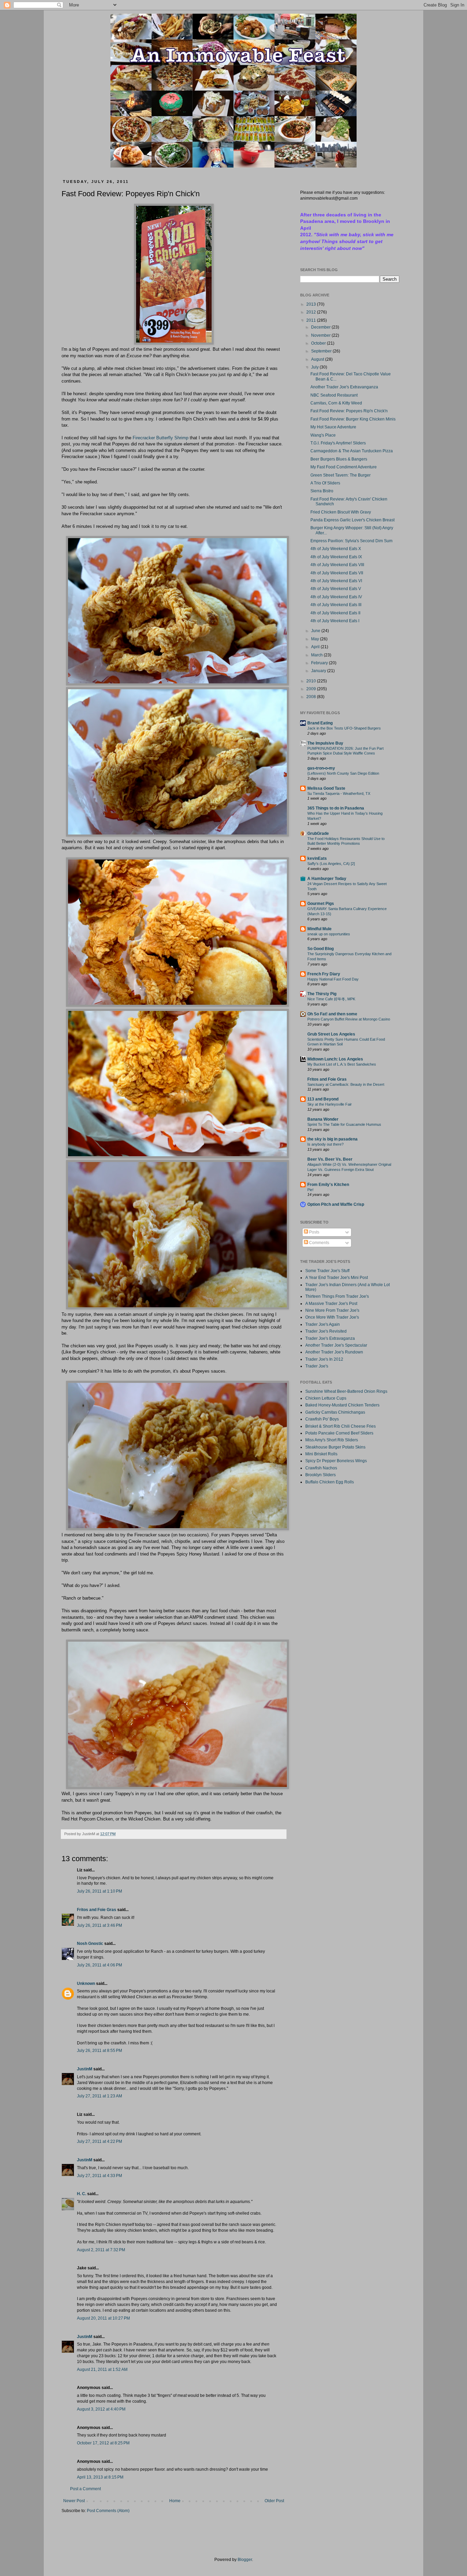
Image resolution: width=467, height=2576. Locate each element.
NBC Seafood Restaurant (334, 395)
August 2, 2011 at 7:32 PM (101, 2250)
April (316, 647)
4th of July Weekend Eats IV (336, 597)
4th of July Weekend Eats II (335, 613)
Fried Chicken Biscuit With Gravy (341, 512)
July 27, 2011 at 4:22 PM (99, 2141)
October (319, 343)
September (322, 351)
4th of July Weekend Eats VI (336, 581)
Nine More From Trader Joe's (332, 1310)
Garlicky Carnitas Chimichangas (335, 1412)
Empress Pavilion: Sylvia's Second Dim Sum (351, 541)
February (320, 663)
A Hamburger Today (327, 879)
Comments (319, 1243)
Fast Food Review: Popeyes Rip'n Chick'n (349, 411)
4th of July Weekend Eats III (336, 605)
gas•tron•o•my (321, 768)
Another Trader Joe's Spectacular (336, 1345)
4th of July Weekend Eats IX (336, 557)
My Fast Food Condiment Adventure (344, 467)
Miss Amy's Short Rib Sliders (332, 1440)
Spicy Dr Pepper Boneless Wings (336, 1461)
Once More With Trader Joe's (332, 1317)
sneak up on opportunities (329, 934)
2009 (312, 689)
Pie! (310, 1190)
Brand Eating (320, 723)
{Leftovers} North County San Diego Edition (343, 773)
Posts (314, 1232)
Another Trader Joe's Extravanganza (344, 387)
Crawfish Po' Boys (322, 1419)
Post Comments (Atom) (108, 2511)
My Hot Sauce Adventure (333, 427)
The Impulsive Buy (325, 743)
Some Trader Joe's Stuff (327, 1271)
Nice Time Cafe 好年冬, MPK (331, 999)
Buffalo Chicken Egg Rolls (330, 1482)
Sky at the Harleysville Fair (330, 1104)
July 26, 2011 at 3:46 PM (99, 1925)
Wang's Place (323, 435)
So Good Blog (321, 949)
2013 (312, 304)
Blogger (245, 2560)
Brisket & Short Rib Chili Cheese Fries (341, 1426)
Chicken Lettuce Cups (326, 1398)
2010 (312, 681)
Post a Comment (85, 2489)
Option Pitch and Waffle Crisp (336, 1204)
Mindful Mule (319, 929)
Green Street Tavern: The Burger (341, 475)
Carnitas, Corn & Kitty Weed (336, 403)
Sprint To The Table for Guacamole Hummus (344, 1124)
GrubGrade (318, 833)
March (317, 655)
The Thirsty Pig (322, 994)
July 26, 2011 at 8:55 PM (99, 2051)
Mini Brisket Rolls (321, 1454)
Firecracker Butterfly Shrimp (161, 438)
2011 (312, 320)
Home (175, 2501)
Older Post (274, 2501)
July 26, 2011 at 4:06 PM (99, 1965)
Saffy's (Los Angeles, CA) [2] (331, 864)
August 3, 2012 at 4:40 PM (101, 2409)
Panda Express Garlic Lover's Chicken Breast (352, 520)
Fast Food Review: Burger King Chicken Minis (353, 419)
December (321, 327)
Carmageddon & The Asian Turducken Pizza (352, 451)
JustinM (85, 2069)
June (316, 631)
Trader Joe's (317, 1366)
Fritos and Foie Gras (97, 1910)
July (315, 367)
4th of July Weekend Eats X (336, 549)
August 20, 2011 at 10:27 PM (103, 2318)
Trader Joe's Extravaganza (330, 1338)
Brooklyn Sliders (321, 1475)
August (318, 359)
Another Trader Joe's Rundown (334, 1352)
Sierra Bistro (322, 491)
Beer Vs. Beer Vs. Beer (330, 1159)
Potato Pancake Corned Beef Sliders (339, 1433)
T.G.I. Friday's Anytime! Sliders (338, 443)
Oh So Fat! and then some (332, 1014)
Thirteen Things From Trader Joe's (337, 1296)
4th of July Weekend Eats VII (337, 573)
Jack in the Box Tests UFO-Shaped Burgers (344, 728)
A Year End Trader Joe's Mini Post (337, 1278)
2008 (312, 697)
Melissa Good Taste (326, 788)
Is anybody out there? (325, 1144)
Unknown (86, 1984)
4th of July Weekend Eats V (336, 589)
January (319, 671)
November (321, 335)
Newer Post (74, 2501)
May (316, 639)
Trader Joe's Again (323, 1324)
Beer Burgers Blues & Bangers (339, 459)
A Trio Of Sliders (325, 483)
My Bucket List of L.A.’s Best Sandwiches (342, 1064)
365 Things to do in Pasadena (336, 808)
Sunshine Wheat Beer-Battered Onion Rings (346, 1391)
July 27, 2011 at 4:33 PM (99, 2176)
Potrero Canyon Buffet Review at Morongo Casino (349, 1019)
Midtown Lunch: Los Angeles (335, 1059)
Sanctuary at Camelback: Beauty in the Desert (346, 1084)
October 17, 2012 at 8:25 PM (103, 2443)
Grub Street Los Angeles (331, 1034)
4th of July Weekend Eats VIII (337, 565)
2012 (312, 312)
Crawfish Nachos (321, 1468)
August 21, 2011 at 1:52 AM (102, 2370)
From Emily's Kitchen (328, 1185)
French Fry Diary (324, 974)
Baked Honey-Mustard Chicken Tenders (342, 1405)
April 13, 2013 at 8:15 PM (100, 2477)
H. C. (82, 2194)
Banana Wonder (323, 1119)
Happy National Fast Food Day (333, 979)
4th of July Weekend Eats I (335, 621)
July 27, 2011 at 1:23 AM (99, 2096)
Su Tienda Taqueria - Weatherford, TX (339, 793)
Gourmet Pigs (321, 904)
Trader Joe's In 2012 (324, 1359)
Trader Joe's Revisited (326, 1331)
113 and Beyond (323, 1099)
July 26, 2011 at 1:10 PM (99, 1891)
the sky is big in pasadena (332, 1139)
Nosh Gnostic (90, 1944)
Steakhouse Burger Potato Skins (335, 1447)
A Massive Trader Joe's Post (331, 1304)
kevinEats (317, 858)
